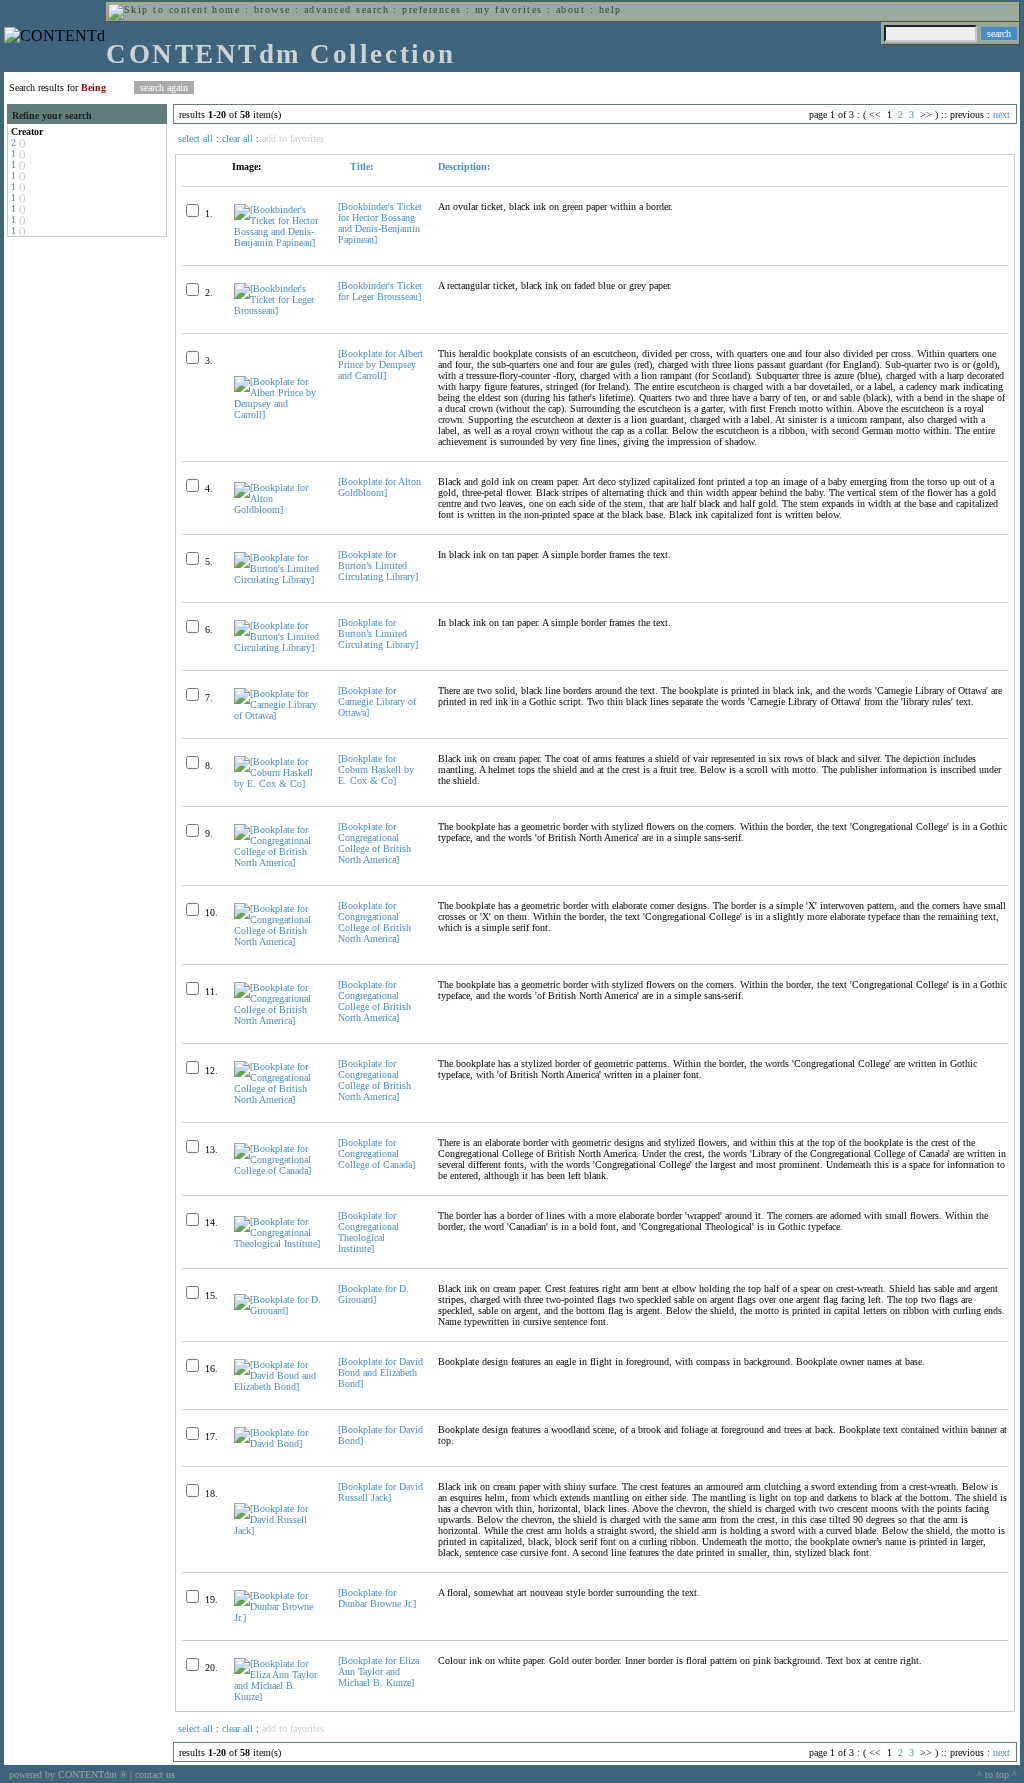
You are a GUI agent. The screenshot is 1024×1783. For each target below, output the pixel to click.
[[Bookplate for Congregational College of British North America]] (277, 862)
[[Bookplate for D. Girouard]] (277, 1310)
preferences (431, 9)
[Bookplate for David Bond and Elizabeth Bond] (380, 1372)
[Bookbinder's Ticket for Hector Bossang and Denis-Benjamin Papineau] (380, 223)
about (570, 9)
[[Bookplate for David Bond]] (277, 1443)
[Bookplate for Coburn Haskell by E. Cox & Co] (376, 769)
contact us (155, 1774)
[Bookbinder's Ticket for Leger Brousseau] (380, 291)
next (1001, 114)
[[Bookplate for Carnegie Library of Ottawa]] (277, 715)
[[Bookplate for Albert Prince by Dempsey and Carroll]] (277, 414)
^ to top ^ (997, 1774)
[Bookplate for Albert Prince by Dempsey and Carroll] (380, 364)
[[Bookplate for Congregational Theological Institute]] (277, 1243)
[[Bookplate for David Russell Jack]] (277, 1530)
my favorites (509, 9)
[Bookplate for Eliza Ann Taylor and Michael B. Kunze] (378, 1671)
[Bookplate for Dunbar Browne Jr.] (377, 1598)
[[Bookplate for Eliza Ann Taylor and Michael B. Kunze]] (277, 1696)
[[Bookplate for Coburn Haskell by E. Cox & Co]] (277, 783)
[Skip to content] (158, 9)
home (226, 9)
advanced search (346, 9)
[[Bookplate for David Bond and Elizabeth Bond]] (277, 1386)
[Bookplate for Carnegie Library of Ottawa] (377, 701)
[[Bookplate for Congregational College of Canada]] (277, 1170)
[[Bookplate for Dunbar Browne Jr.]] (277, 1617)
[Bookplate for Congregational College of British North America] (374, 843)
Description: (464, 166)
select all (195, 138)
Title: (360, 166)
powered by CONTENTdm (68, 1774)
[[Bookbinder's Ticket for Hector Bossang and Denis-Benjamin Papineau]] (277, 242)
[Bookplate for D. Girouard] (373, 1294)
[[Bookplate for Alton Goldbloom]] (277, 509)
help (610, 9)
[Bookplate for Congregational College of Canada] (376, 1153)
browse (272, 9)
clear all (237, 138)
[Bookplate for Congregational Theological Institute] (368, 1232)
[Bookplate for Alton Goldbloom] (379, 487)
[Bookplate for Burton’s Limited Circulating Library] (378, 565)
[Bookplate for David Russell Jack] (380, 1492)
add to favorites (293, 138)
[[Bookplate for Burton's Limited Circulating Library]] (277, 579)
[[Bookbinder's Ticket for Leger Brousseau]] (277, 310)
